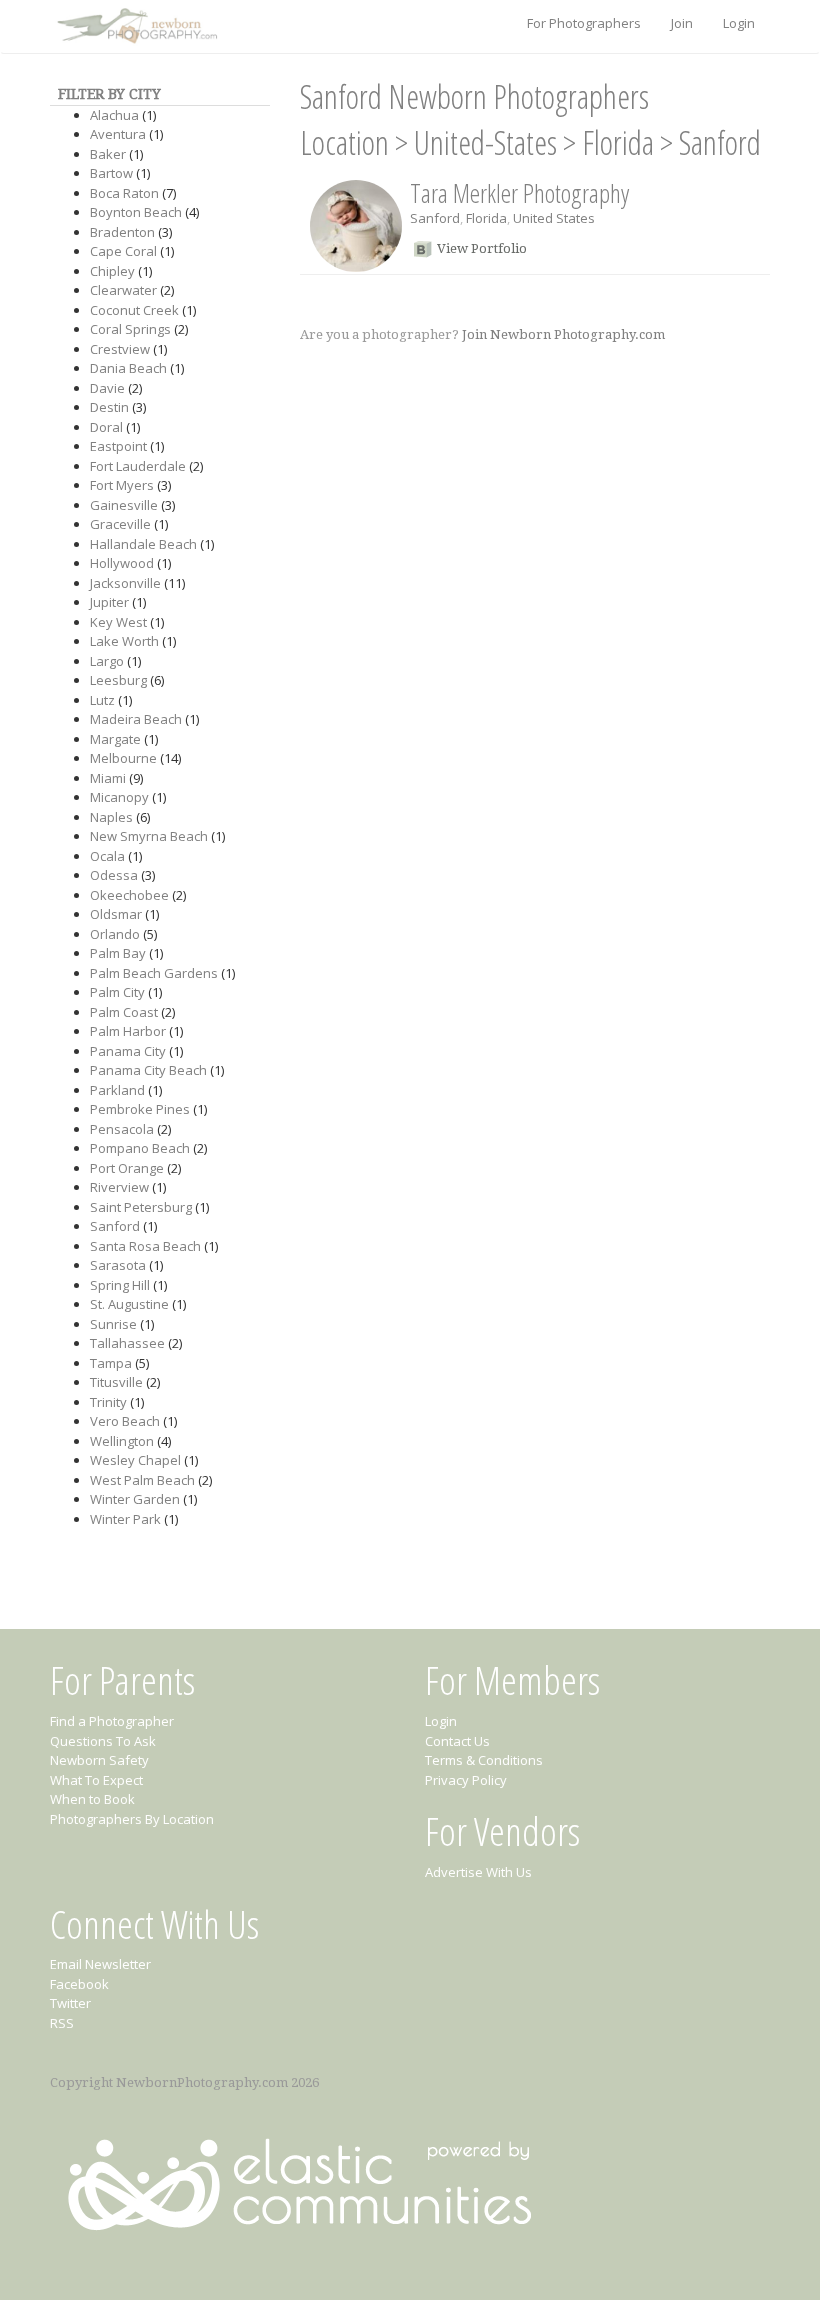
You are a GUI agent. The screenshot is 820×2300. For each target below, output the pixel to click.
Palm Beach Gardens (154, 973)
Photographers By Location (132, 1819)
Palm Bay (118, 953)
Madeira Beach (136, 719)
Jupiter (109, 602)
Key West (118, 622)
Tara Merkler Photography (519, 193)
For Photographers (584, 23)
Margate (115, 739)
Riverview (119, 1187)
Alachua (114, 115)
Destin (109, 407)
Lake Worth (124, 641)
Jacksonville (125, 583)
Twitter (70, 2003)
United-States (485, 142)
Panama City (128, 1051)
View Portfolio (482, 248)
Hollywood (122, 563)
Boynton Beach (136, 212)
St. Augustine (129, 1304)
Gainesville (124, 505)
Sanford (115, 1226)
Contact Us (457, 1741)
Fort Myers (122, 485)
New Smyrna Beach (149, 836)
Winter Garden (135, 1499)
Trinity (108, 1402)
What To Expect (96, 1780)
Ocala (107, 856)
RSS (62, 2023)
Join (682, 23)
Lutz (102, 700)
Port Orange (127, 1168)
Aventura (118, 134)
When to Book (92, 1799)
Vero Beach (125, 1421)
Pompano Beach (140, 1148)
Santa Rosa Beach (145, 1246)
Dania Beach (128, 368)
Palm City (117, 992)
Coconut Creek (134, 310)
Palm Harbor (128, 1031)
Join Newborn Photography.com (563, 334)
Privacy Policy (466, 1780)
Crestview (120, 349)
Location (344, 142)
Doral (106, 427)
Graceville (120, 524)
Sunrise (113, 1324)
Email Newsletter (100, 1964)
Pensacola (122, 1129)
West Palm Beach (142, 1480)
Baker (108, 154)
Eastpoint (118, 446)
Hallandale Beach (143, 544)
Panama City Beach (148, 1070)
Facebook (79, 1984)
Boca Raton (124, 193)
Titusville (116, 1382)
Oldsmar (116, 914)
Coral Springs (130, 329)
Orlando (115, 934)
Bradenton (122, 232)
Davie (107, 388)
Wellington (122, 1441)
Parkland (117, 1090)
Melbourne (123, 758)
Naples (111, 817)
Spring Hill (120, 1285)
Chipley (112, 271)
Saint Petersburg (141, 1207)
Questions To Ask (103, 1741)
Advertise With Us (478, 1872)
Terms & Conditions (484, 1760)
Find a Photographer (112, 1721)
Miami (108, 778)
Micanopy (119, 797)
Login (739, 23)
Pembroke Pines (140, 1109)
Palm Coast (124, 1012)
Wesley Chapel (135, 1460)
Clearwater (123, 290)
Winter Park (125, 1519)
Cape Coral (123, 251)
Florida (618, 142)
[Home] (135, 27)
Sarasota (118, 1265)
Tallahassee (127, 1343)
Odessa (114, 875)
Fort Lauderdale (138, 466)
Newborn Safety (99, 1760)
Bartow (111, 173)
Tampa (111, 1363)
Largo (107, 661)
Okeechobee (129, 895)
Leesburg (118, 680)
